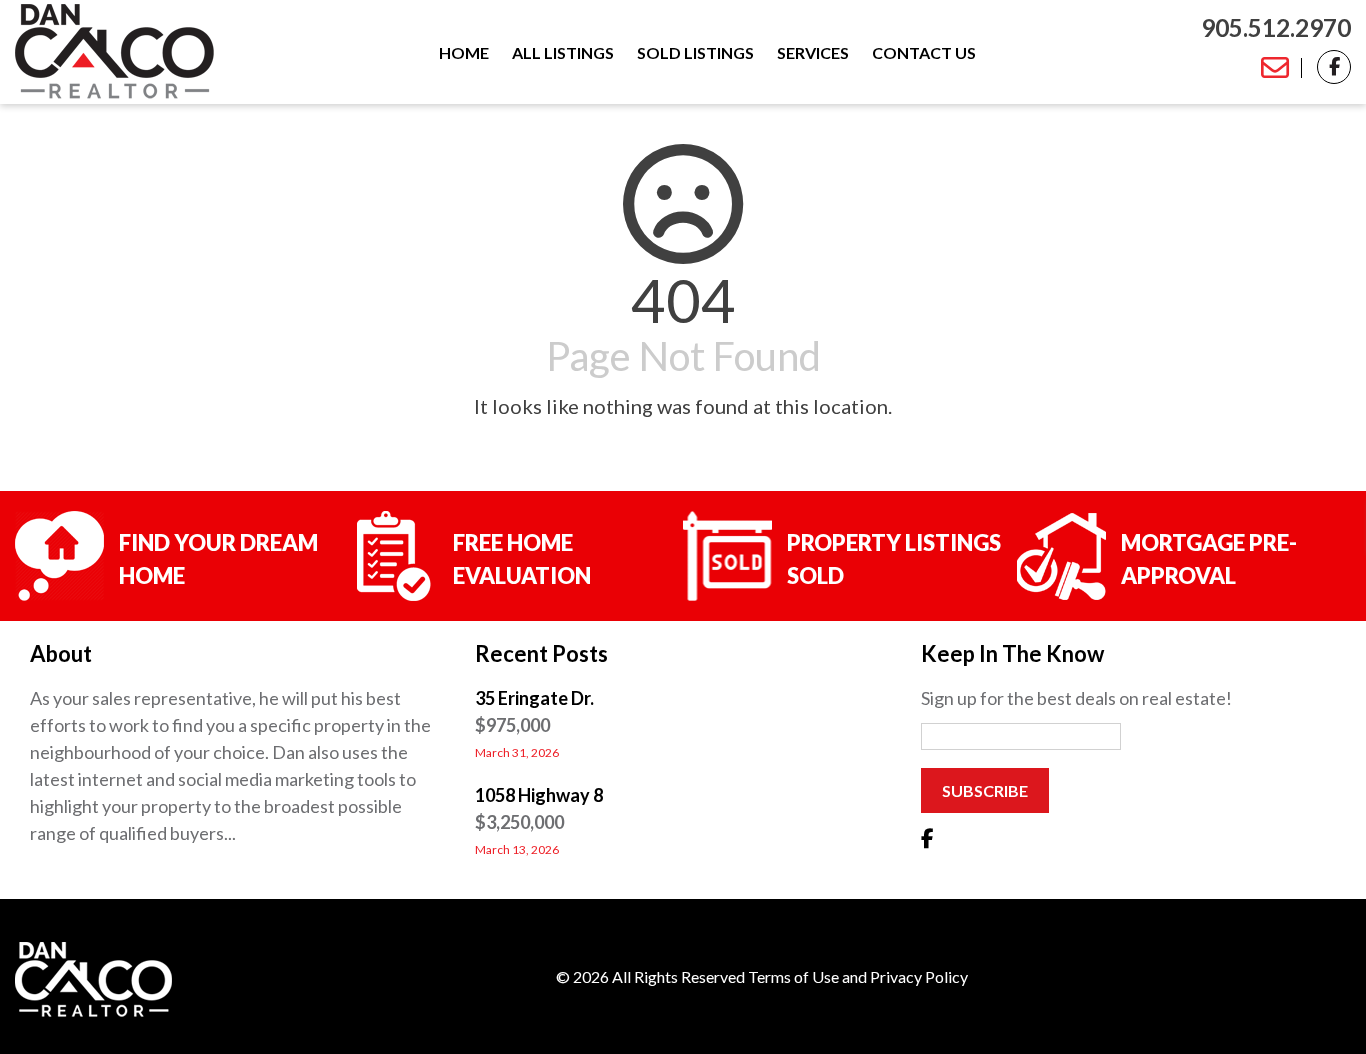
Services (813, 53)
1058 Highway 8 (539, 795)
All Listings (563, 53)
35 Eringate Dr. (534, 698)
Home (464, 53)
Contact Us (924, 53)
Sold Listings (695, 53)
